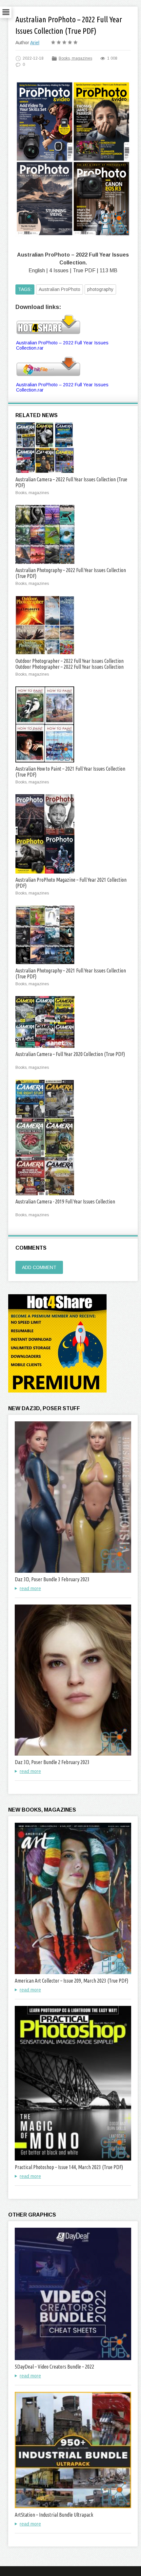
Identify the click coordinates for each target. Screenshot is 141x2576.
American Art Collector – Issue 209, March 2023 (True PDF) (71, 1981)
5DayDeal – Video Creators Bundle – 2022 (54, 2367)
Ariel (35, 43)
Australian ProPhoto (60, 289)
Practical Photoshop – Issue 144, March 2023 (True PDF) (69, 2167)
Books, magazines (75, 58)
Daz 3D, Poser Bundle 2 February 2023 (52, 1762)
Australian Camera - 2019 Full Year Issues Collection (65, 1201)
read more (30, 1588)
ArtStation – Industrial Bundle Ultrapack (54, 2515)
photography (100, 289)
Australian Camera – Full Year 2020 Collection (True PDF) (70, 1054)
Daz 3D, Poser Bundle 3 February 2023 (52, 1579)
